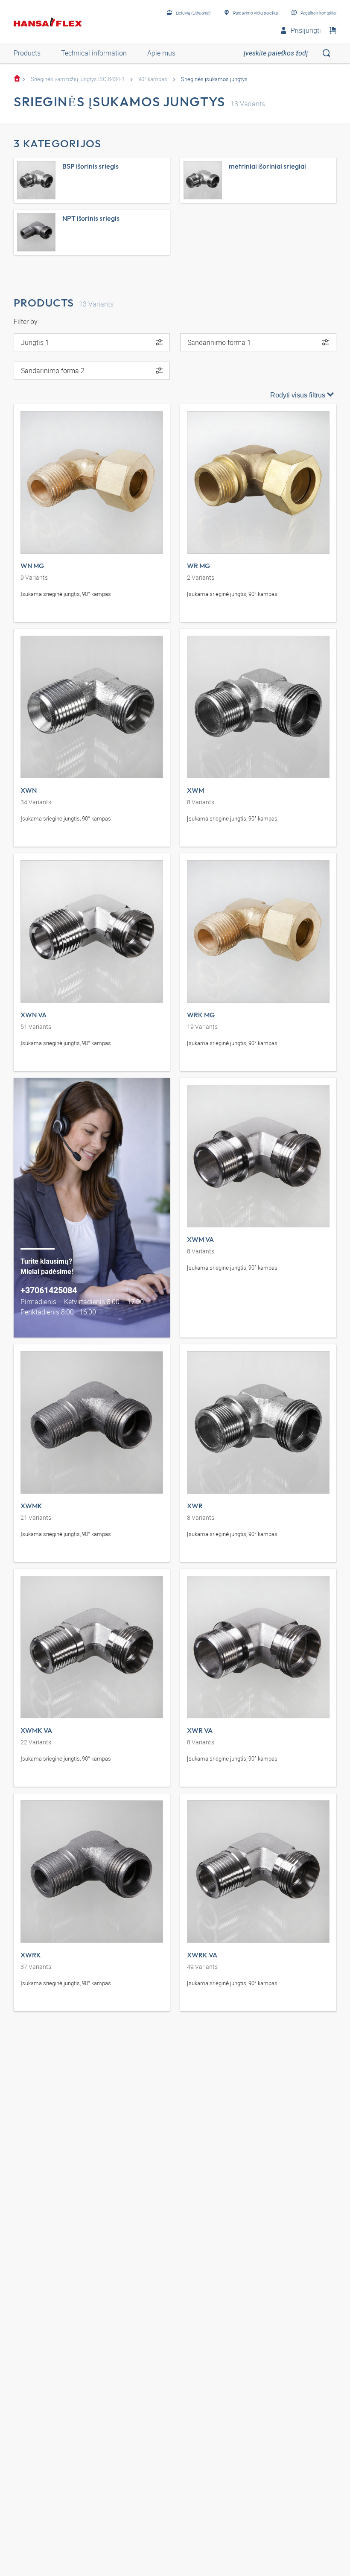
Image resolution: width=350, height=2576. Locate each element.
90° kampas (153, 79)
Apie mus (161, 53)
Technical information (94, 53)
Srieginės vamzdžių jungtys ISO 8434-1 (78, 79)
